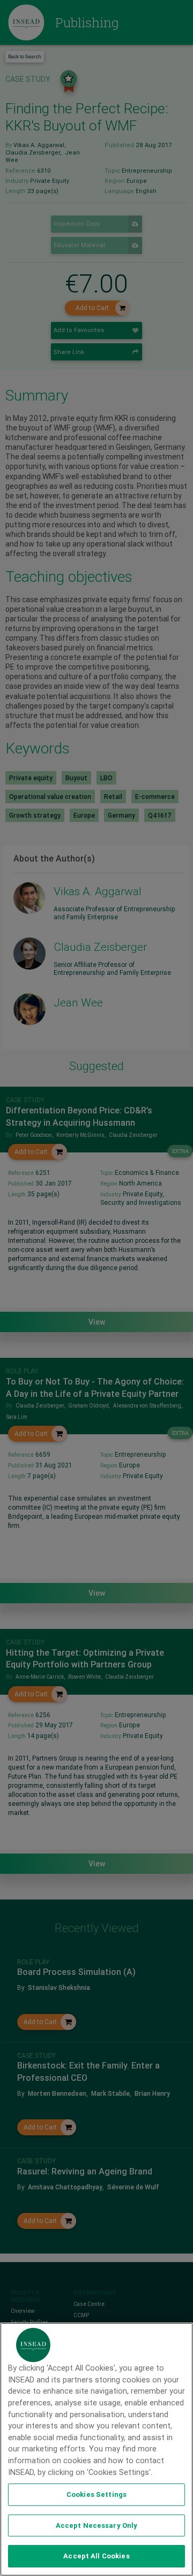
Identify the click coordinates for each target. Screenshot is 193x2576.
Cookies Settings (96, 2494)
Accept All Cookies (96, 2556)
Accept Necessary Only (97, 2525)
